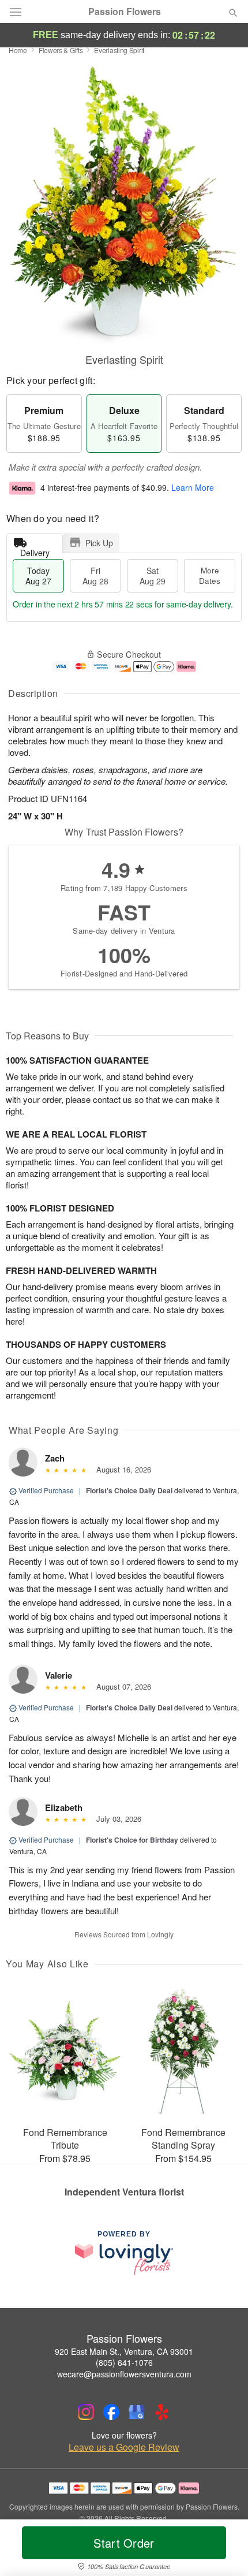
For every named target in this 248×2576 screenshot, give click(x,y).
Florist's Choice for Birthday (132, 1840)
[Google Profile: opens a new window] (137, 2412)
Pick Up (99, 543)
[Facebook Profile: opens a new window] (111, 2412)
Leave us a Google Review (124, 2447)
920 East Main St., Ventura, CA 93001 (124, 2351)
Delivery (35, 550)
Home (18, 50)
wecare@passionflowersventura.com (124, 2374)
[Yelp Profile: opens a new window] (162, 2412)
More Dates (210, 575)
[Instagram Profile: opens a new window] (86, 2412)
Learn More (193, 488)
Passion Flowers (125, 12)
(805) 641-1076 (124, 2362)
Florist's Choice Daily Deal (129, 1490)
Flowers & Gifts (61, 50)
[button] (223, 2550)
